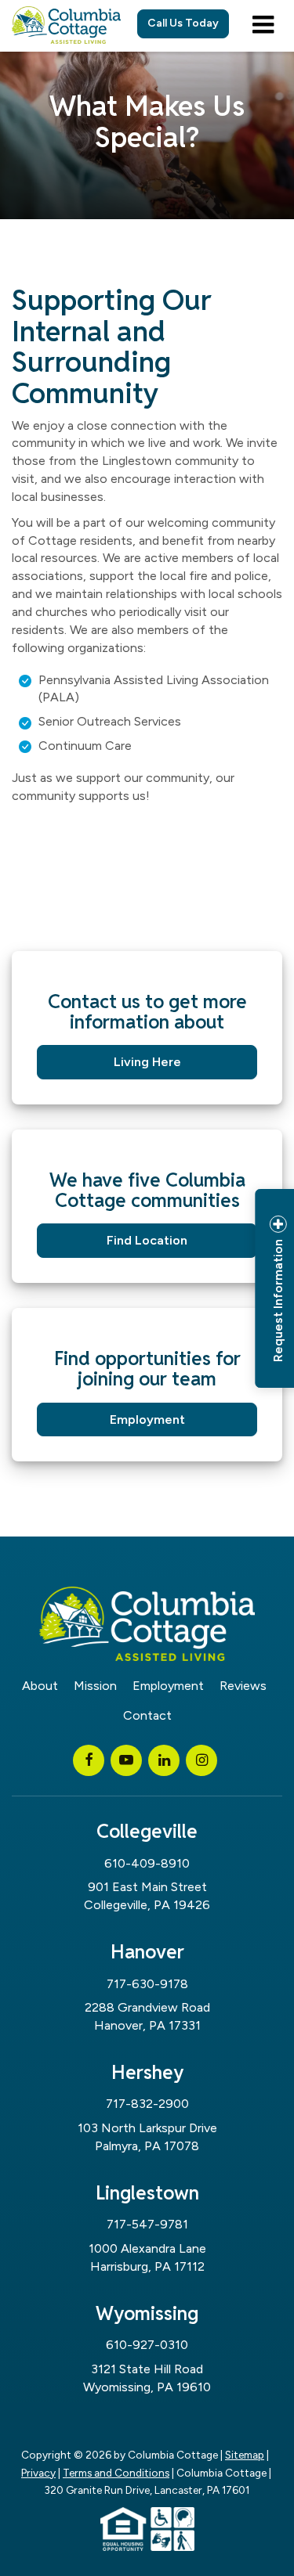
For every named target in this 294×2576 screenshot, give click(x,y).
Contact (147, 1715)
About (40, 1686)
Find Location (147, 1240)
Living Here (147, 1062)
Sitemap (245, 2455)
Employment (147, 1420)
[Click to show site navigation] (263, 26)
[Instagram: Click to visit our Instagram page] (201, 1760)
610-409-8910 (147, 1863)
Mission (95, 1686)
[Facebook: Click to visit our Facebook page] (89, 1760)
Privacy (38, 2473)
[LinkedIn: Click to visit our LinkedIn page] (164, 1760)
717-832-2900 (147, 2104)
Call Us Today (183, 23)
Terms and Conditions (116, 2473)
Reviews (243, 1686)
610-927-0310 (147, 2345)
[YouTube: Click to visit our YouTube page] (126, 1760)
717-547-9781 (147, 2224)
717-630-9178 (147, 1984)
